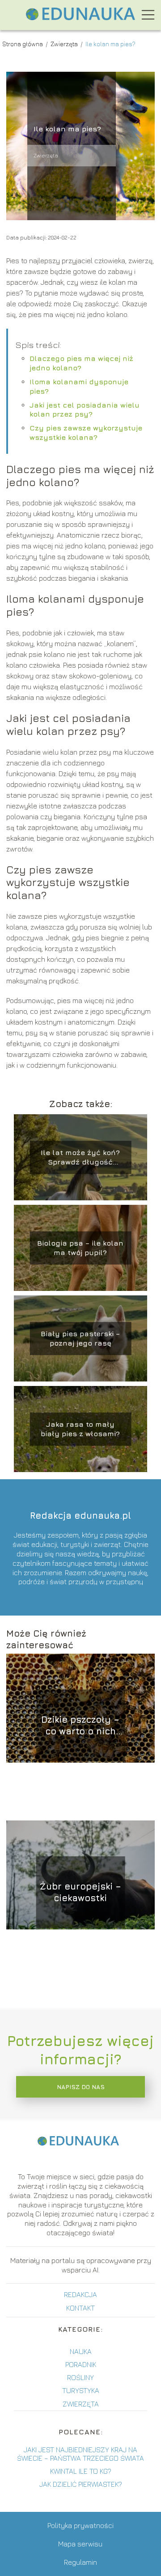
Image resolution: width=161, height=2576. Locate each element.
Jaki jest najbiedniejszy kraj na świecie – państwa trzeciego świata (80, 2454)
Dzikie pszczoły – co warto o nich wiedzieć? (80, 1726)
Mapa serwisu (80, 2544)
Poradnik (81, 2364)
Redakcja (80, 2294)
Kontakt (80, 2308)
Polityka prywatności (80, 2525)
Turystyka (81, 2390)
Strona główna (23, 44)
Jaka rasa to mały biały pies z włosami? (80, 1429)
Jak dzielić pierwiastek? (81, 2484)
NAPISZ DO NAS (81, 2087)
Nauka (81, 2351)
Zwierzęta (65, 44)
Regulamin (80, 2562)
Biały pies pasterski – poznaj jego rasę (80, 1338)
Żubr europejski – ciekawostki (80, 1892)
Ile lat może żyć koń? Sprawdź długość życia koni (80, 1158)
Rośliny (80, 2377)
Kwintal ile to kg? (81, 2471)
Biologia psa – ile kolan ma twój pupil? (80, 1248)
